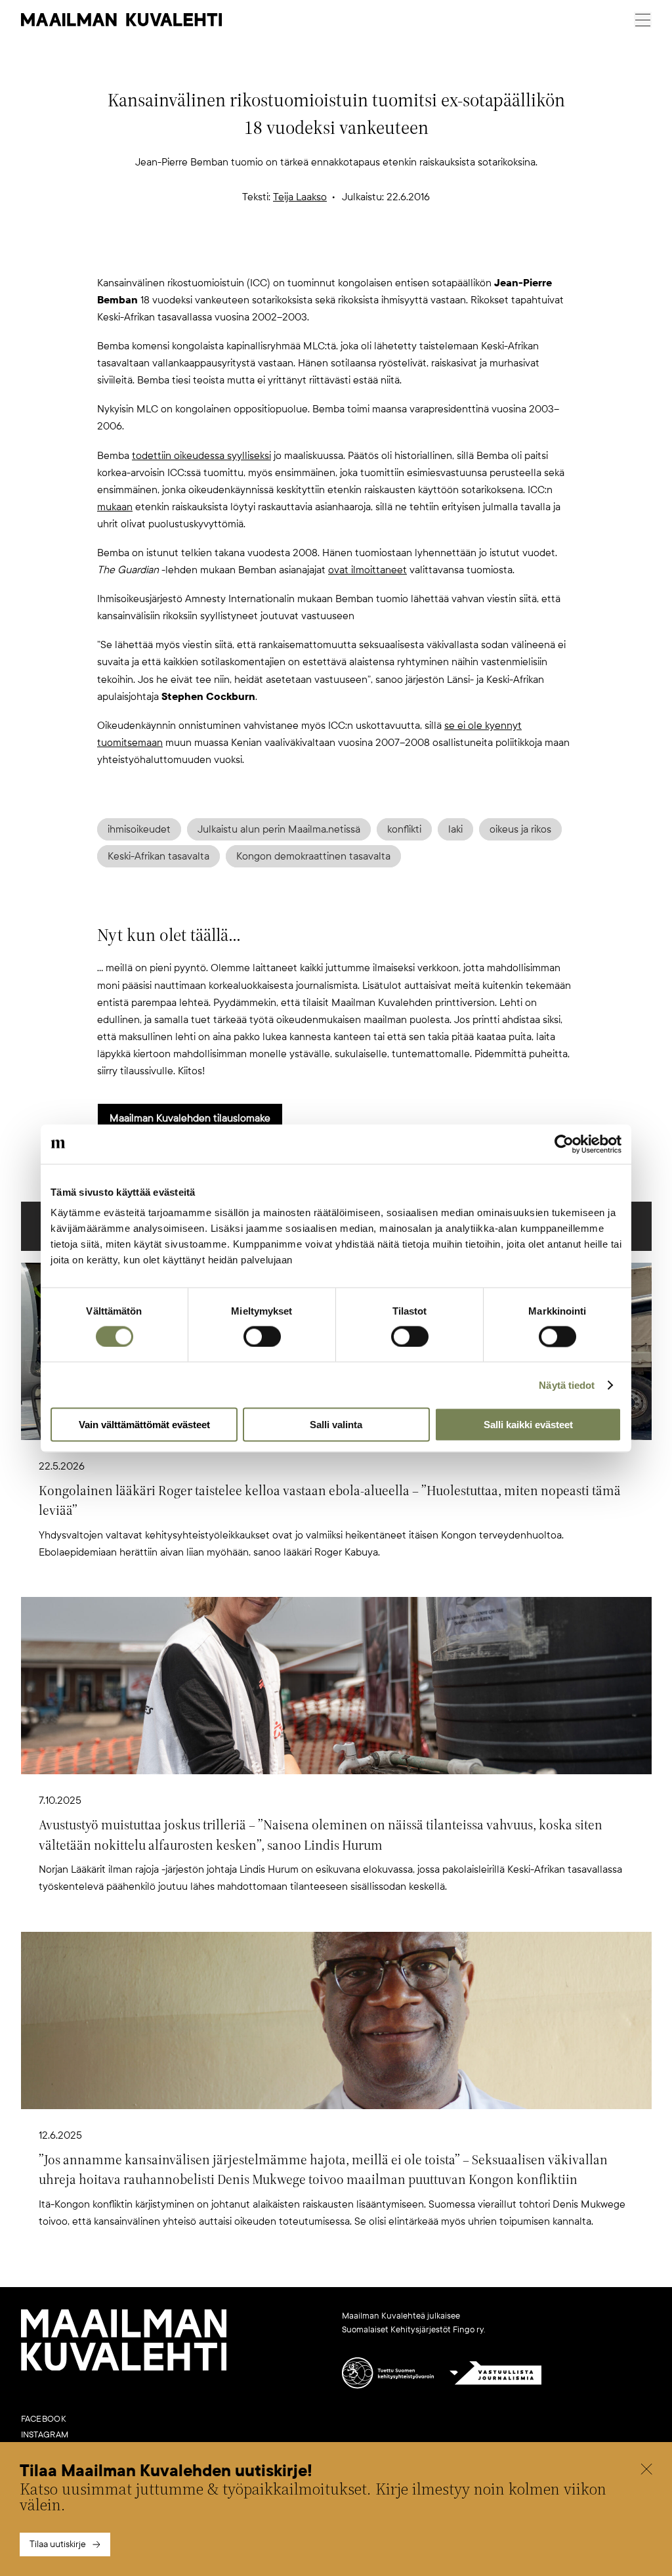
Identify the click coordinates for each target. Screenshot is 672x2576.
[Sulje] (646, 2471)
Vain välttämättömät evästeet (144, 1425)
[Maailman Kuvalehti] (124, 2368)
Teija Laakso (300, 197)
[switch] (262, 1336)
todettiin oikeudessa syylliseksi (201, 456)
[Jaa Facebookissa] (357, 253)
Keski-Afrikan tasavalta (158, 856)
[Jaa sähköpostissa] (399, 253)
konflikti (404, 829)
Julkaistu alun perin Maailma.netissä (279, 829)
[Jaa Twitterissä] (273, 253)
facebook (44, 2419)
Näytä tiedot (567, 1385)
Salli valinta (336, 1425)
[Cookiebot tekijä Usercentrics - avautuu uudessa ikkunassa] (564, 1144)
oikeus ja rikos (520, 829)
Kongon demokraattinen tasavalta (313, 856)
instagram (45, 2435)
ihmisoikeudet (139, 829)
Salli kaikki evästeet (528, 1425)
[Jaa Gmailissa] (315, 253)
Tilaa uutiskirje (58, 2544)
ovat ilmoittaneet (367, 570)
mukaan (115, 507)
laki (455, 829)
